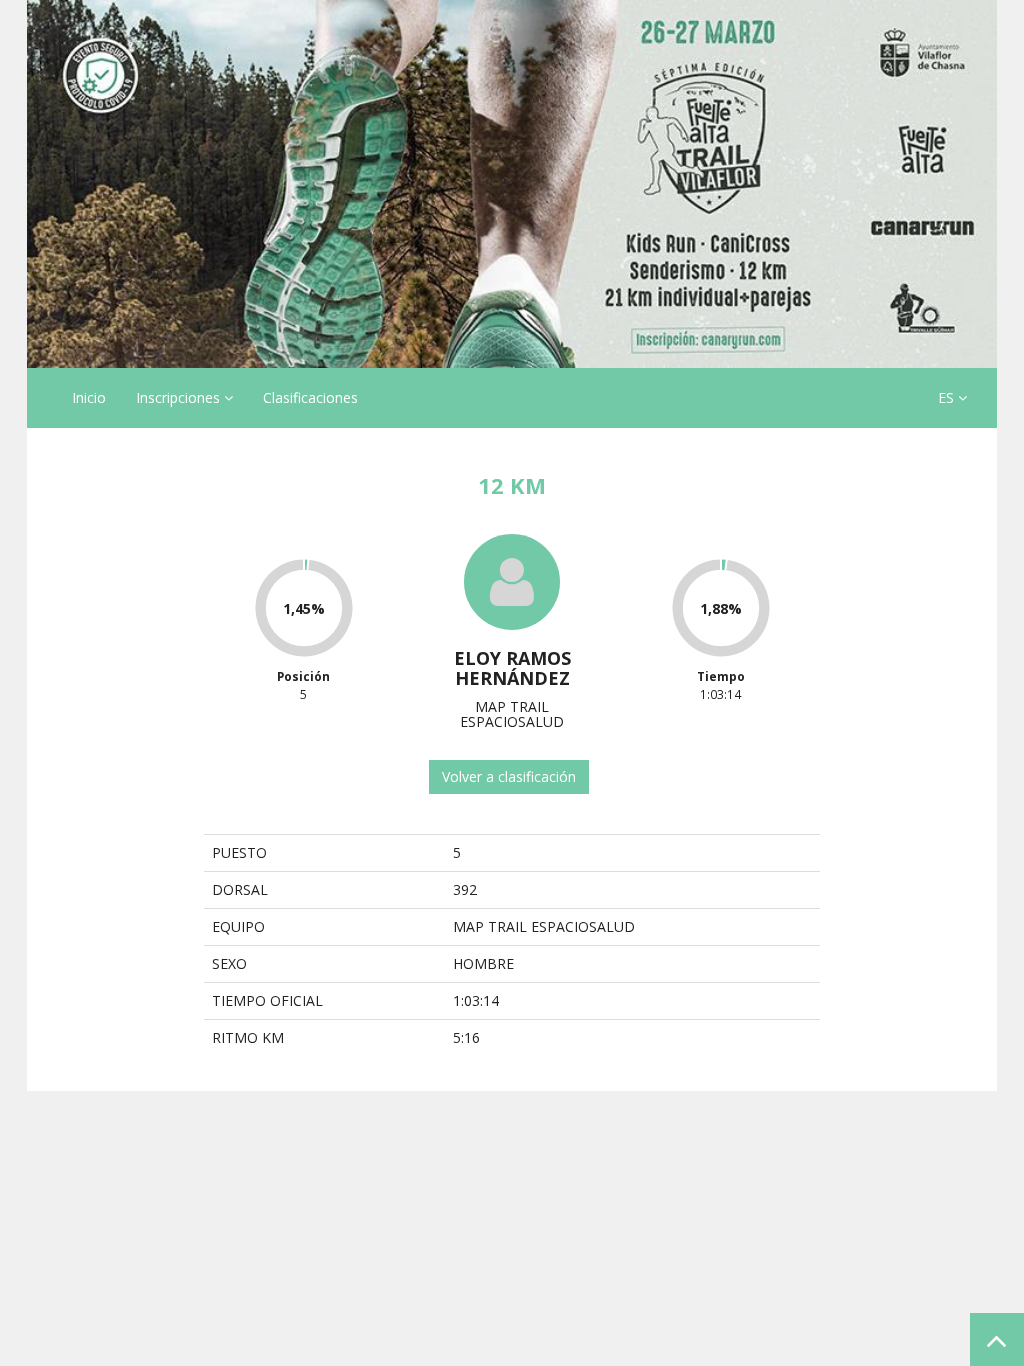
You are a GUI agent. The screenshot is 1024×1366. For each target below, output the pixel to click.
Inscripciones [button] (180, 397)
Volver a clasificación (509, 776)
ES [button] (948, 397)
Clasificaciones (310, 397)
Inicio (89, 397)
